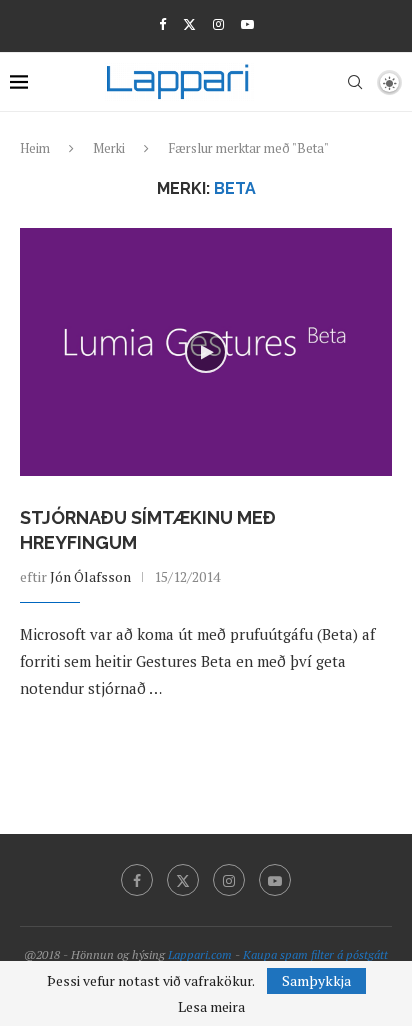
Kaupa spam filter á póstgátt (315, 954)
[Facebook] (162, 24)
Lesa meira (211, 1007)
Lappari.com (200, 954)
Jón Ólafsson (90, 576)
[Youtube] (247, 24)
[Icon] (206, 352)
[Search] (355, 82)
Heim (35, 148)
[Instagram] (218, 24)
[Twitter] (189, 24)
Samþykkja (316, 980)
